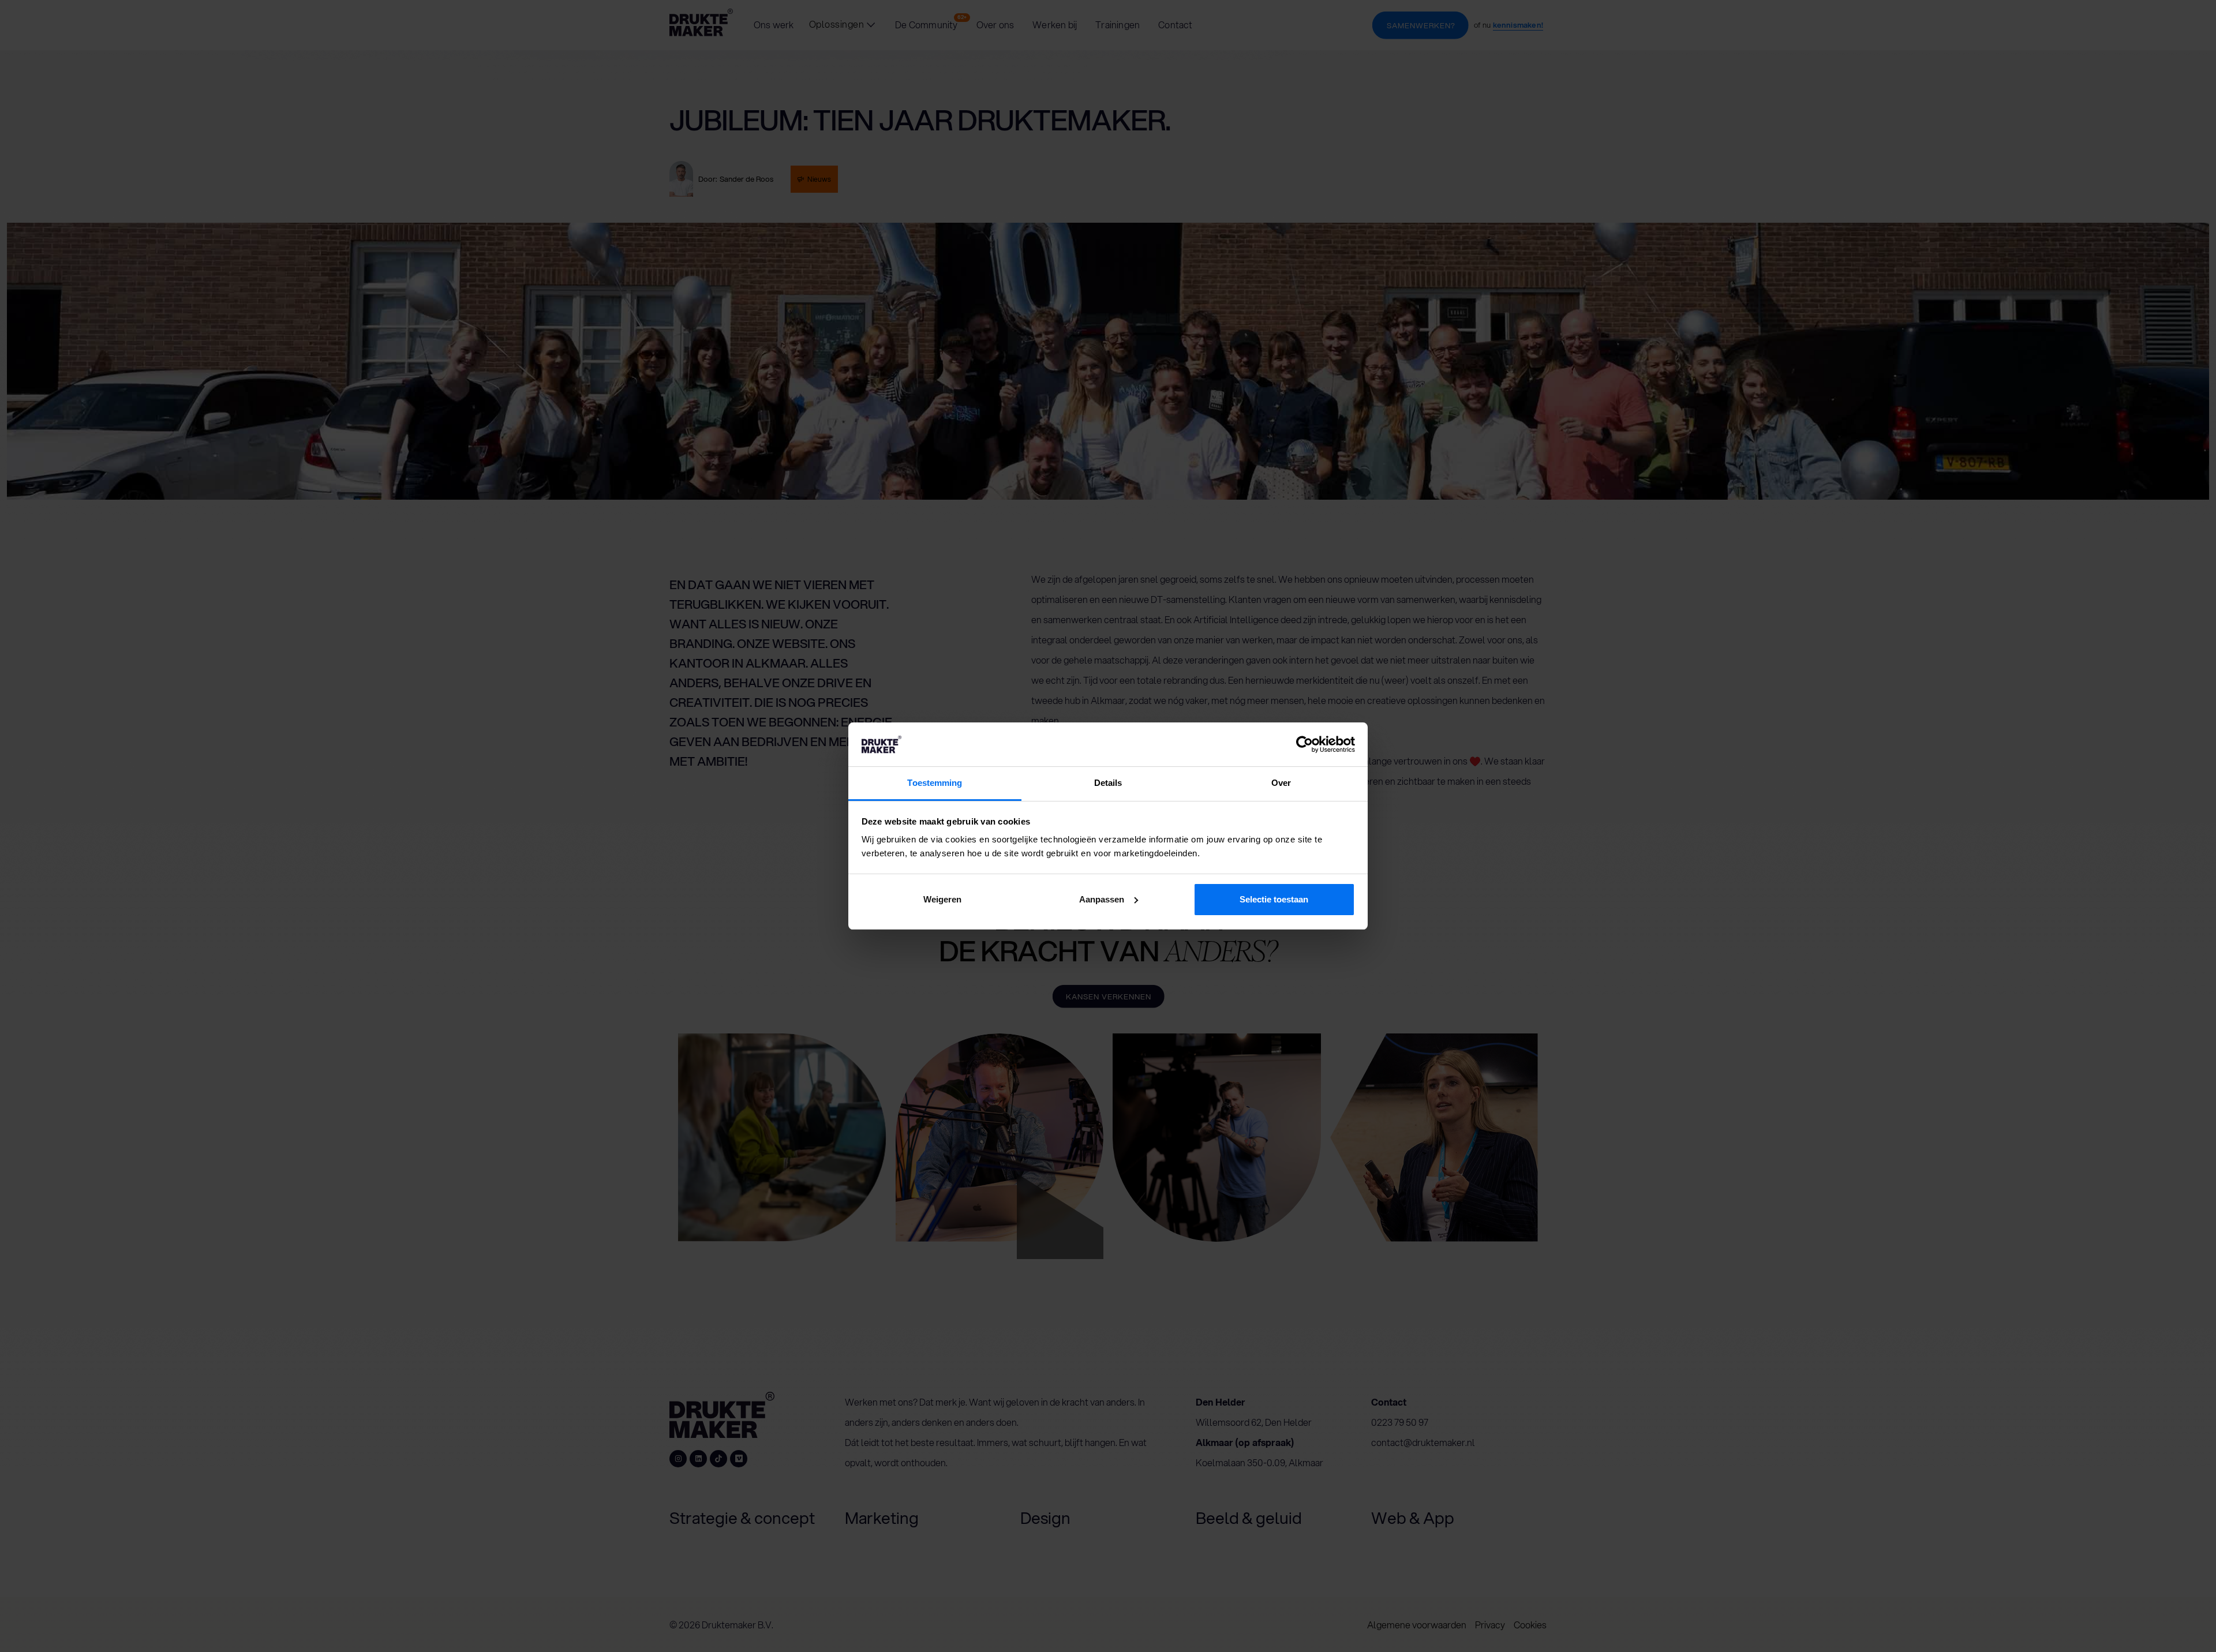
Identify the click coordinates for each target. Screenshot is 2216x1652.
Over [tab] (1281, 783)
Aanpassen (1102, 899)
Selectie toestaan (1274, 899)
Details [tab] (1108, 783)
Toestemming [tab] (935, 783)
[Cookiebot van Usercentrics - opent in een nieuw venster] (1304, 744)
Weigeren (942, 899)
